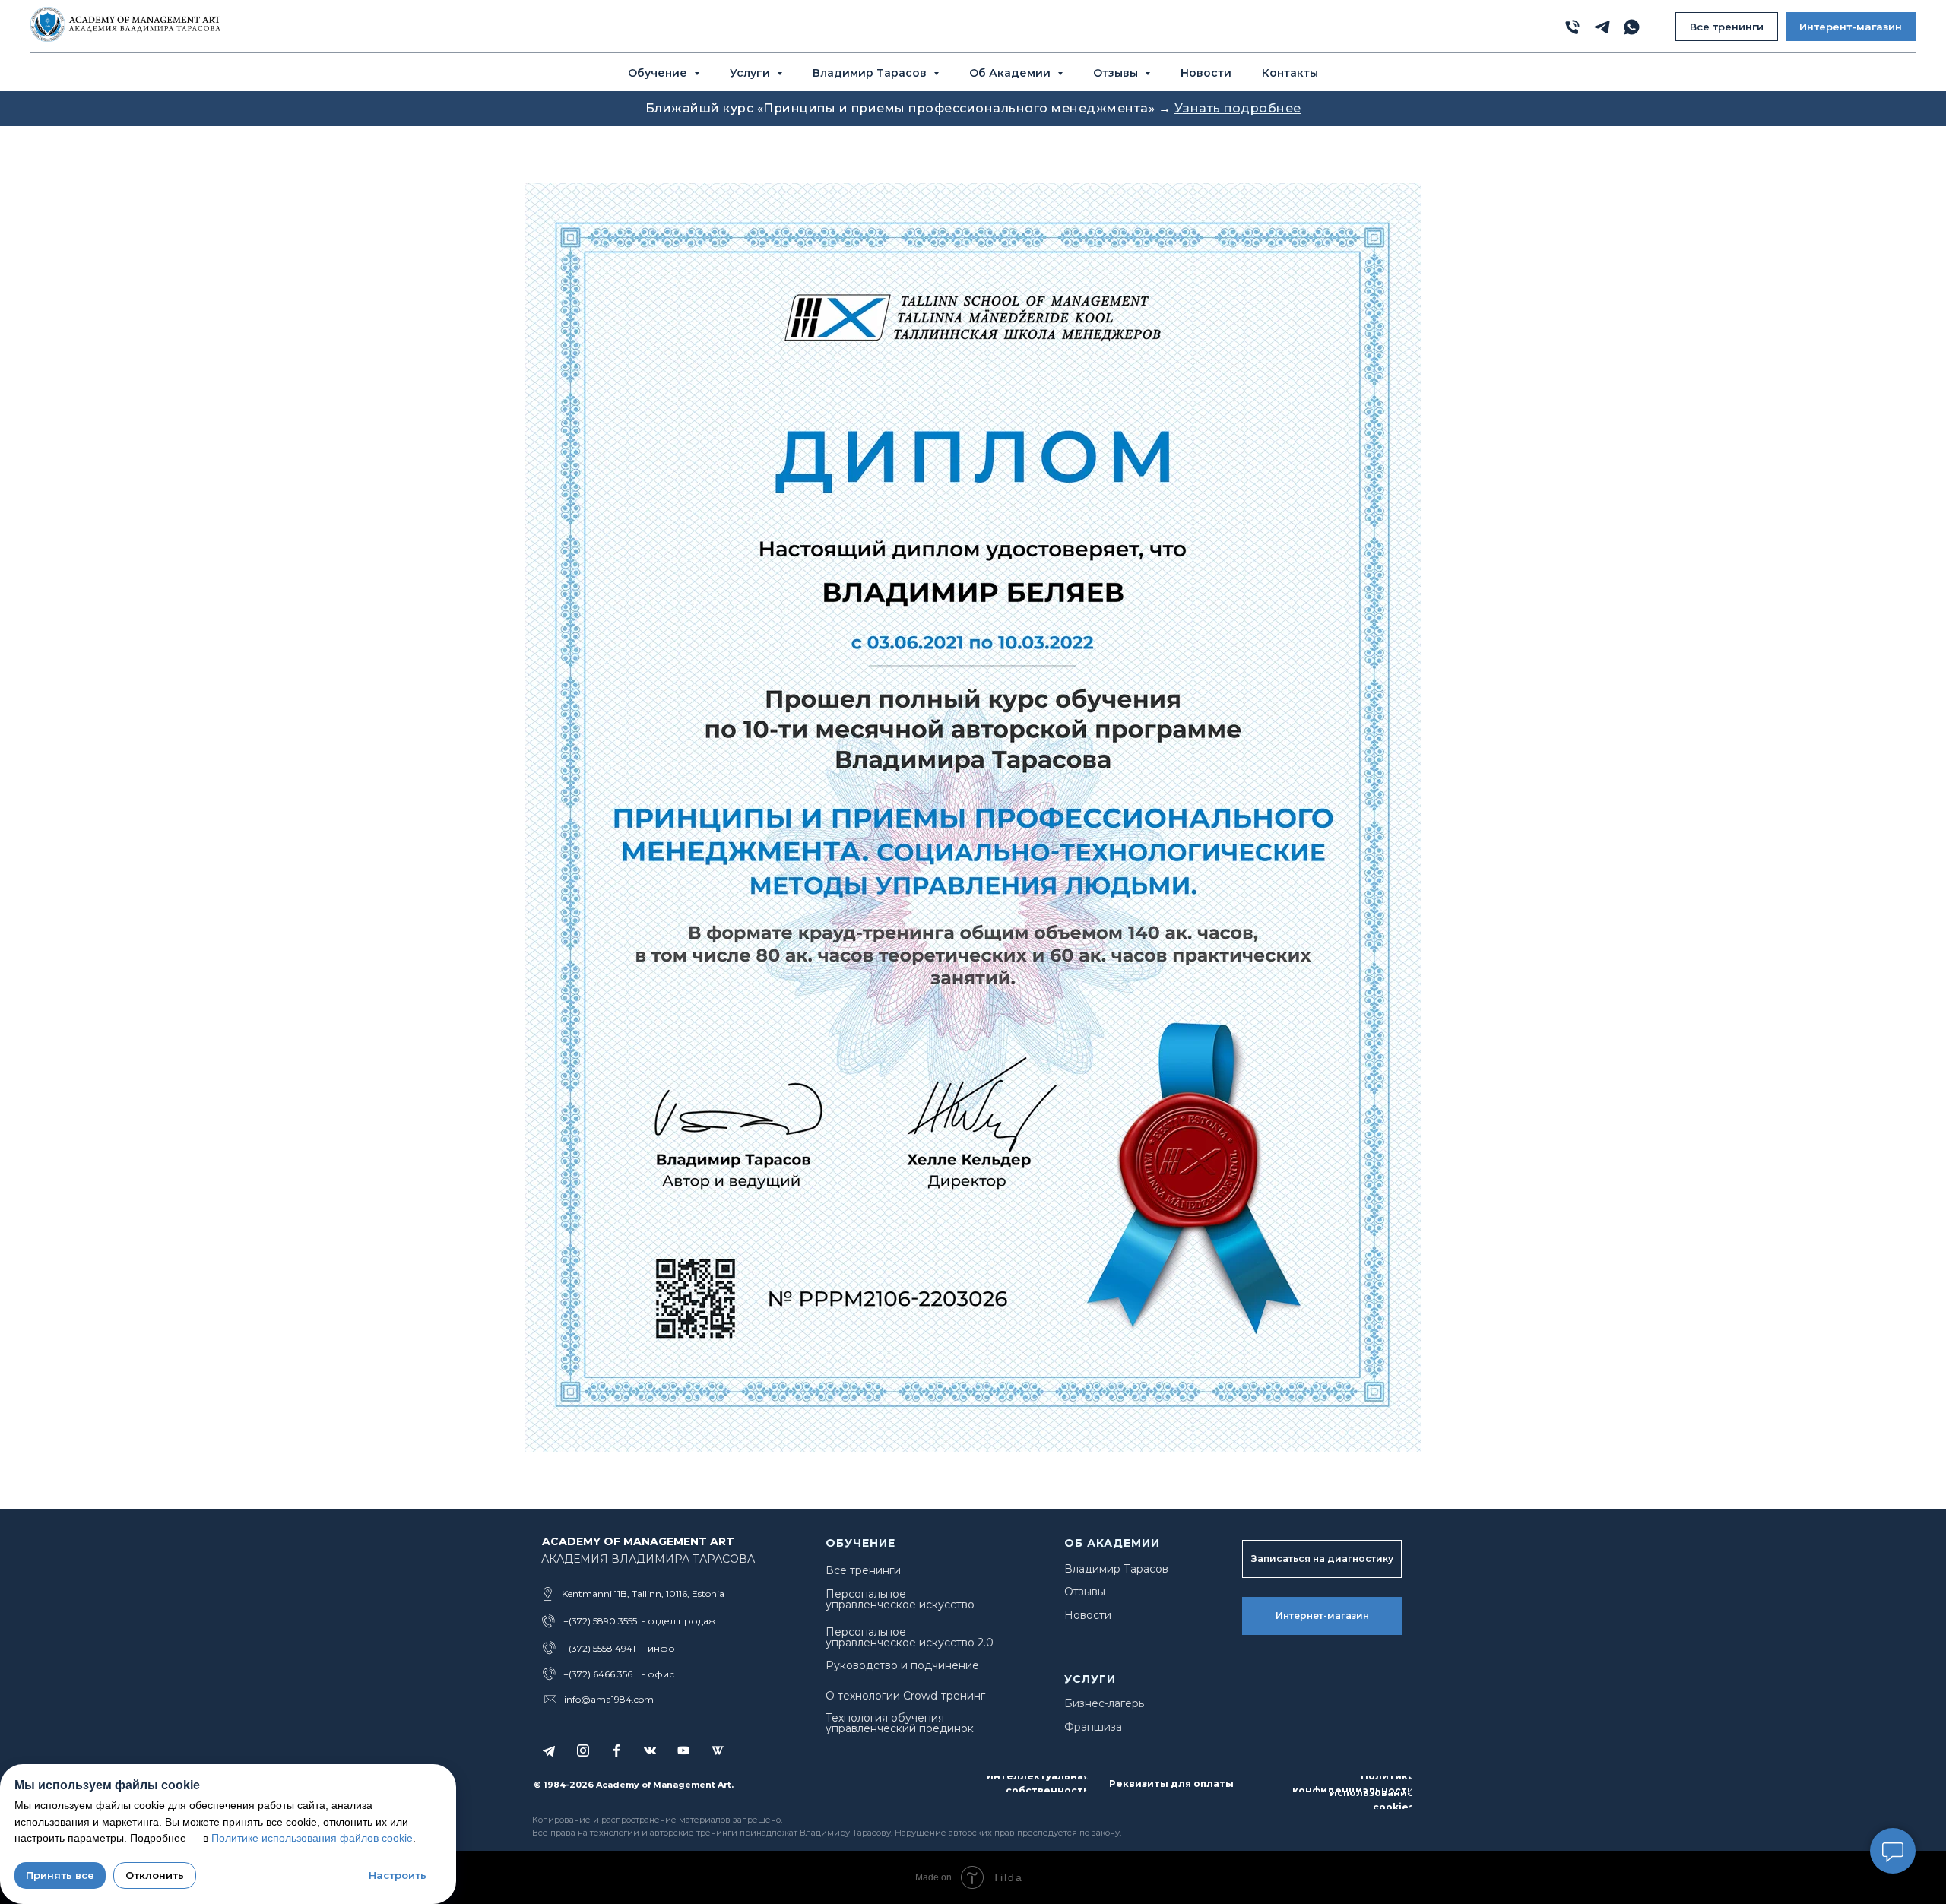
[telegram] (1602, 27)
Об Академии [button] (1011, 73)
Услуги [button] (751, 73)
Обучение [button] (659, 73)
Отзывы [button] (1117, 73)
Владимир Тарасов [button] (871, 73)
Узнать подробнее (1238, 108)
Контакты (1290, 73)
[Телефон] (1572, 27)
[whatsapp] (1632, 27)
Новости (1206, 73)
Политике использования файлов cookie (312, 1838)
